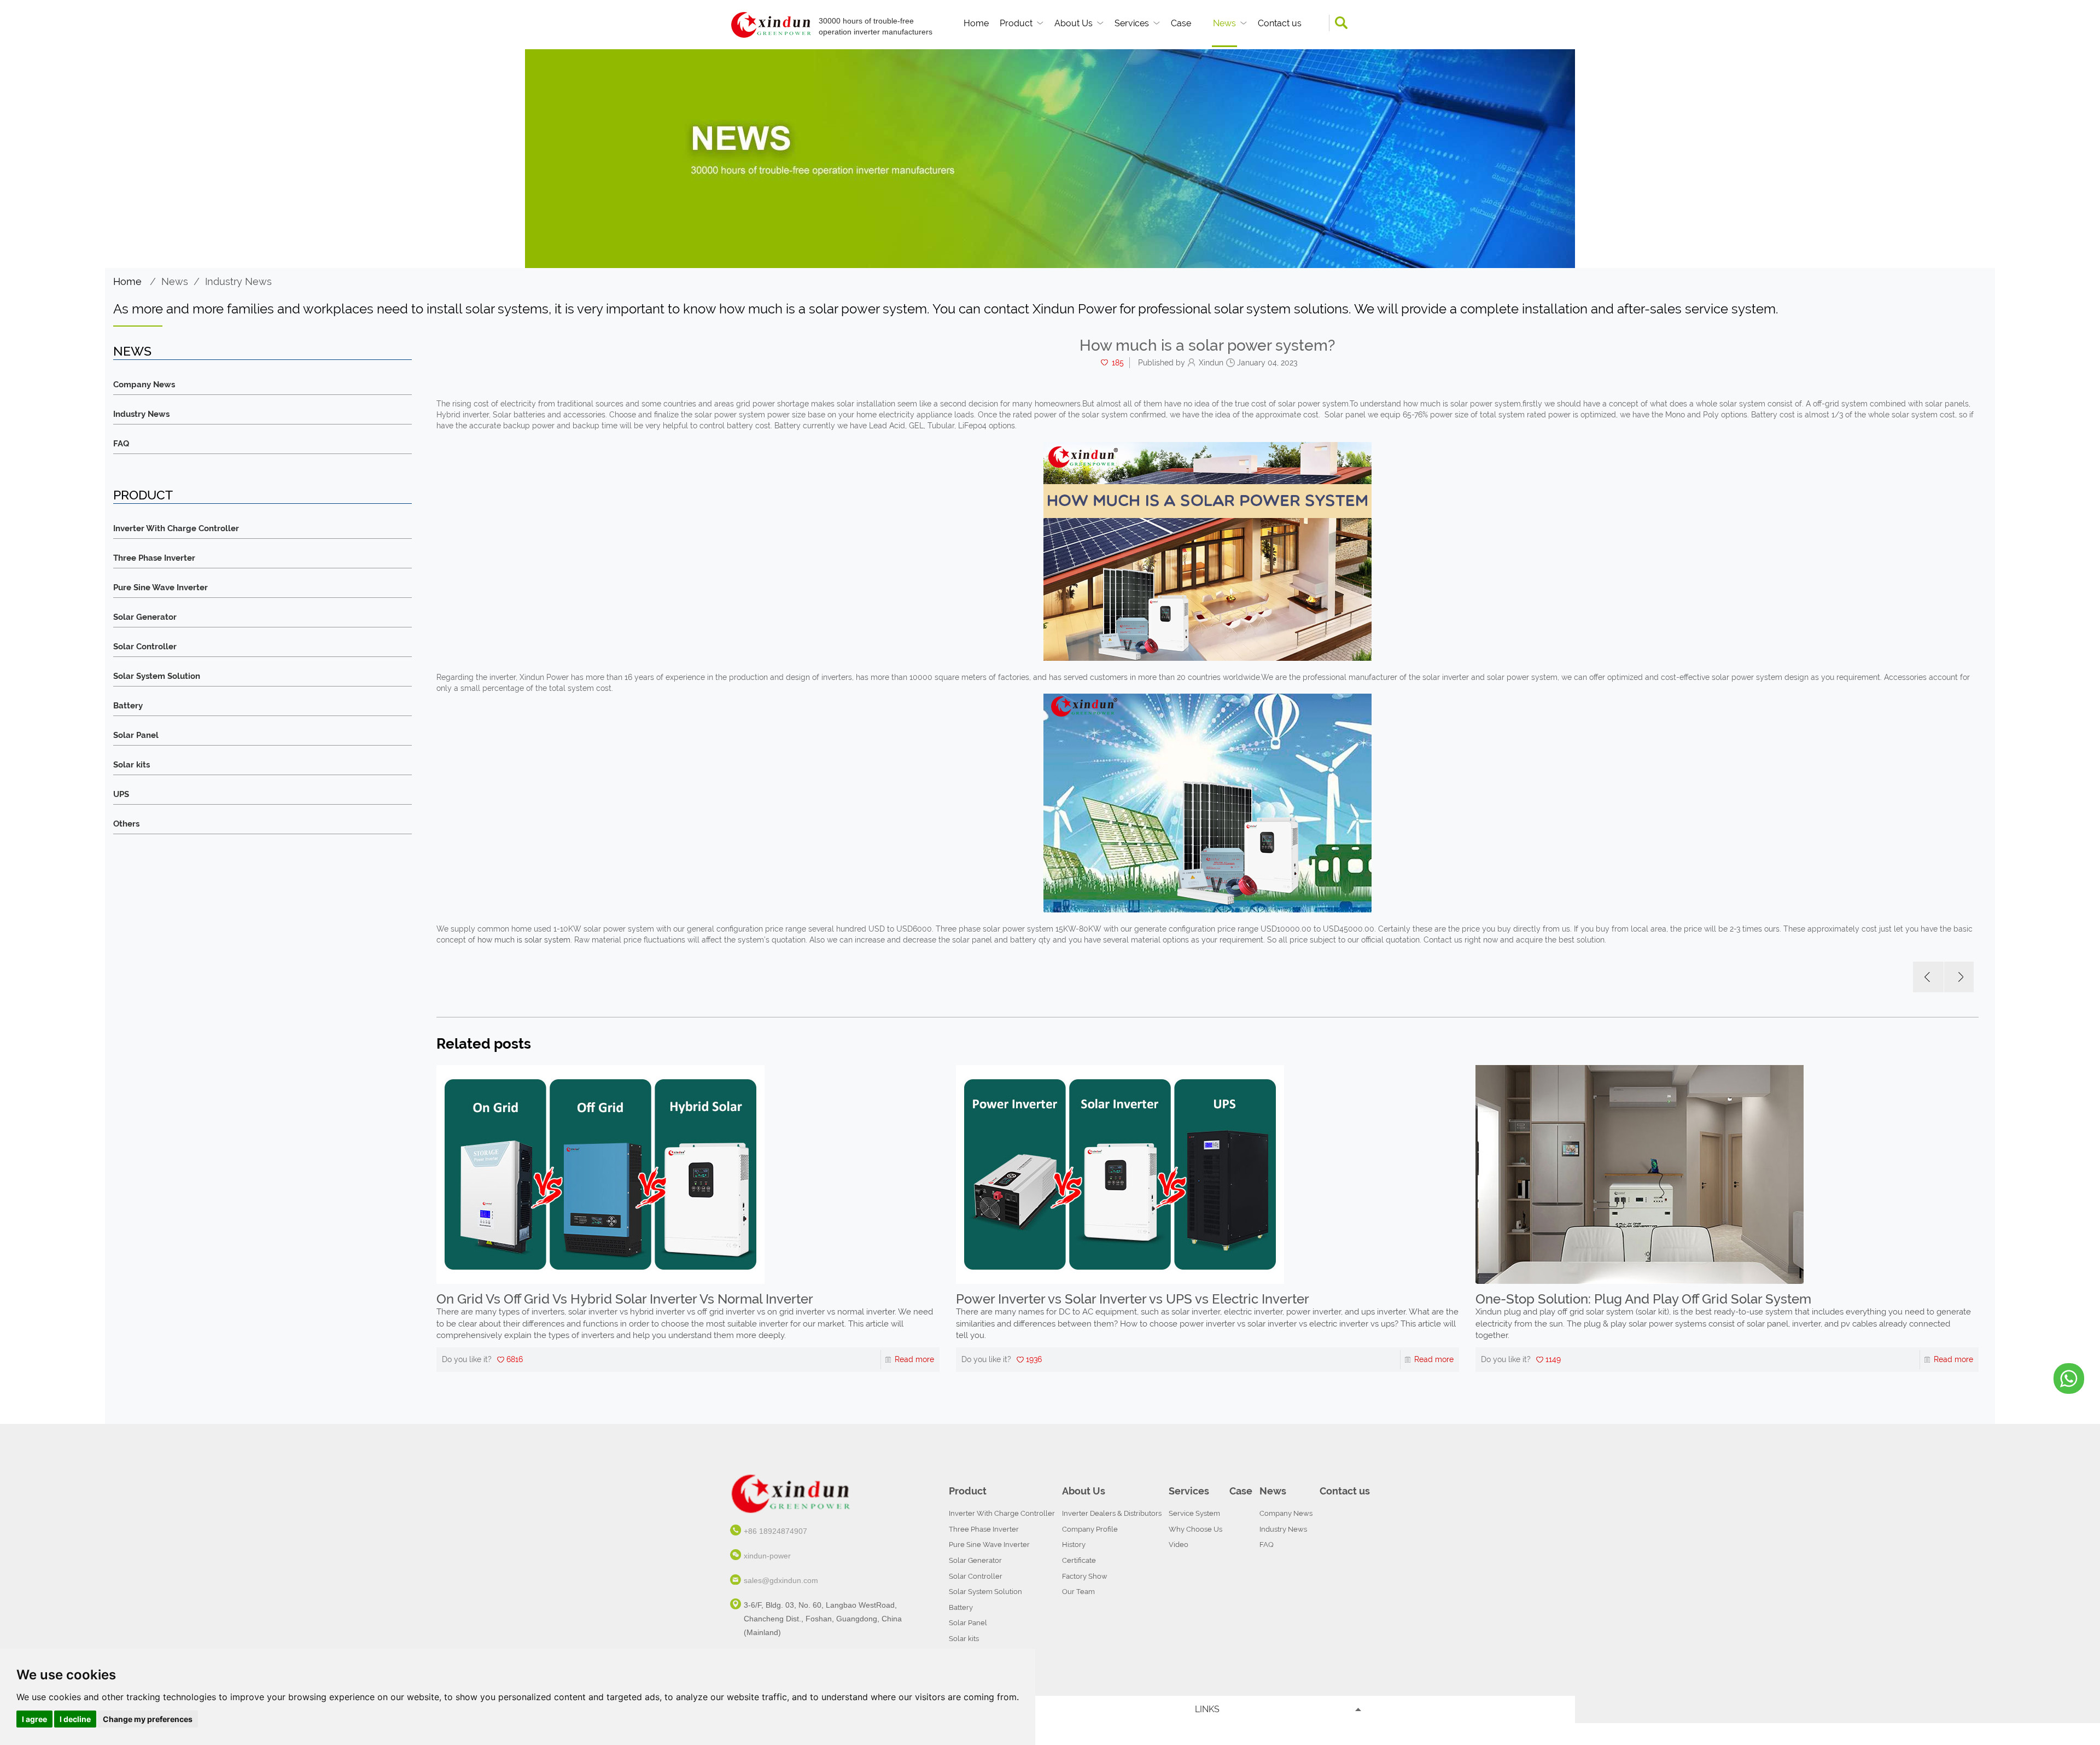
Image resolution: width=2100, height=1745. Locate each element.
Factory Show (1085, 1576)
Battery (128, 706)
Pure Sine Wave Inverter (161, 588)
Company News (144, 385)
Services (1132, 23)
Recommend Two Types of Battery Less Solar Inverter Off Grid (1662, 1299)
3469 (1554, 1353)
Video (1179, 1545)
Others (126, 824)
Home (976, 23)
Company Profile (1090, 1529)
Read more (914, 1359)
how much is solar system (524, 940)
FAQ (121, 444)
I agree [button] (34, 1719)
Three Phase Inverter (154, 558)
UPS (121, 795)
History (1074, 1545)
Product (1016, 23)
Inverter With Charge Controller (176, 529)
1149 (1034, 1359)
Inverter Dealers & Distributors (1112, 1513)
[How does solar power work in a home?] (1959, 977)
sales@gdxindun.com (781, 1580)
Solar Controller (145, 647)
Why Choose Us (1195, 1529)
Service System (1194, 1513)
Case (1181, 23)
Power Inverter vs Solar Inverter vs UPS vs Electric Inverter (613, 1299)
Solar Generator (145, 617)
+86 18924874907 (775, 1531)
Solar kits (132, 765)
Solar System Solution (157, 676)
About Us (1074, 23)
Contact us (1280, 23)
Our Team (1078, 1592)
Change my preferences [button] (148, 1719)
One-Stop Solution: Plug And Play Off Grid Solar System (1124, 1299)
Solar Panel (136, 735)
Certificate (1079, 1560)
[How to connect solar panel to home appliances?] (1928, 977)
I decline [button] (75, 1719)
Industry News (238, 281)
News (1224, 23)
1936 (514, 1359)
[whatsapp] (2069, 1378)
